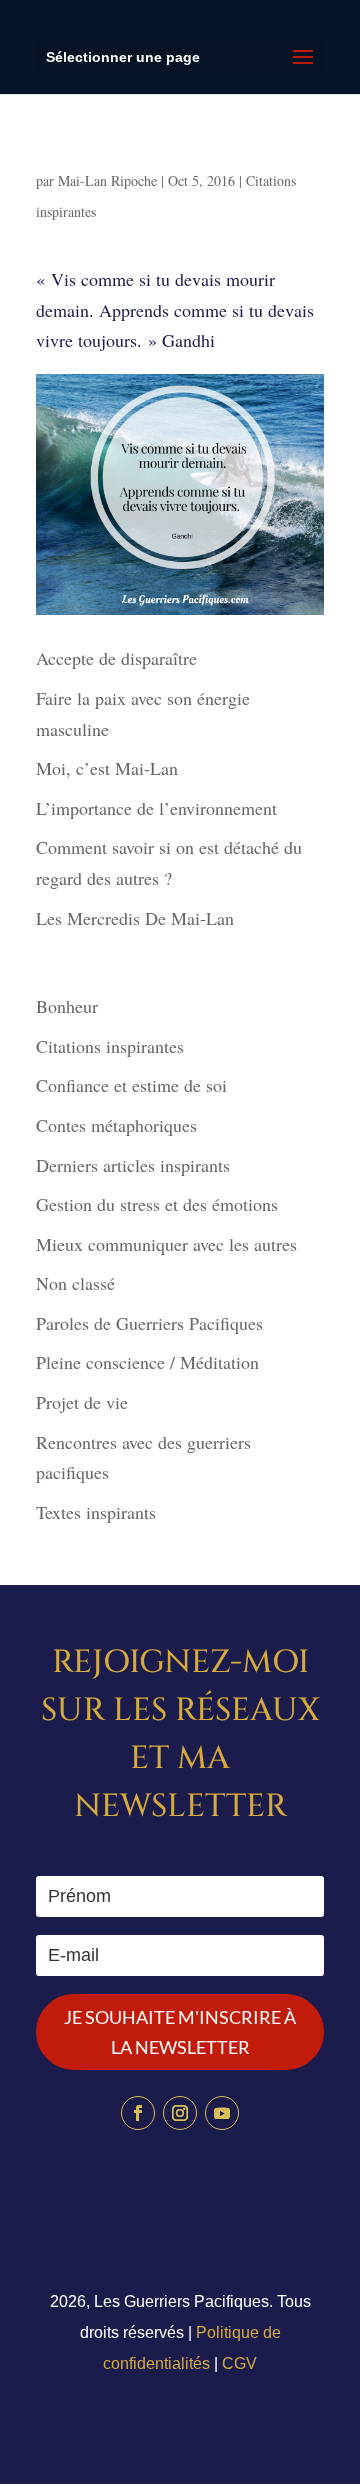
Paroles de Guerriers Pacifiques (149, 1323)
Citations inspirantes (110, 1046)
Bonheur (67, 1006)
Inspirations (92, 158)
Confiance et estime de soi (131, 1085)
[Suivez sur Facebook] (138, 2113)
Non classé (75, 1283)
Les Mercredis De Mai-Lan (135, 918)
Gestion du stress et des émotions (157, 1204)
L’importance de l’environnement (156, 808)
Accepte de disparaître (124, 658)
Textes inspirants (96, 1512)
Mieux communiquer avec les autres (166, 1244)
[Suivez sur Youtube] (222, 2113)
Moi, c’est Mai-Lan (107, 768)
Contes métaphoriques (116, 1125)
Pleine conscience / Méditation (147, 1362)
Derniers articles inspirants (133, 1165)
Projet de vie (82, 1402)
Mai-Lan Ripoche (107, 180)
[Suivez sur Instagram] (180, 2113)
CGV (239, 2363)
